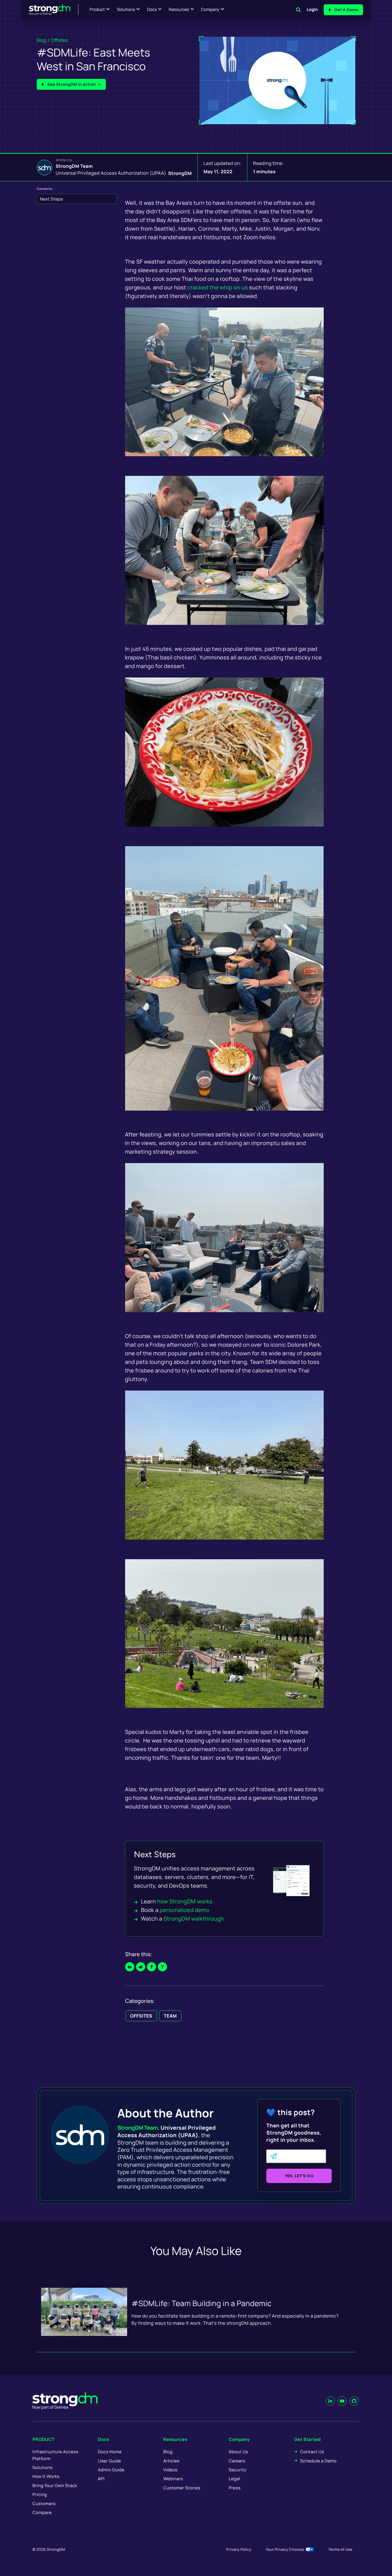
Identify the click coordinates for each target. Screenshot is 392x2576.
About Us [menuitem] (238, 2452)
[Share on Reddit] (141, 1967)
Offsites (60, 40)
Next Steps (52, 199)
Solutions (126, 10)
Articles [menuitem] (171, 2461)
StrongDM (180, 173)
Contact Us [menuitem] (312, 2452)
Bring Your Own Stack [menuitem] (55, 2486)
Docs (152, 10)
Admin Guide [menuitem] (111, 2470)
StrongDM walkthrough (194, 1919)
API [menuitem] (101, 2479)
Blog (41, 40)
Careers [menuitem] (237, 2461)
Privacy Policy (239, 2549)
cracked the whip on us (218, 287)
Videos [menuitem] (170, 2470)
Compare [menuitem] (42, 2512)
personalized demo (185, 1910)
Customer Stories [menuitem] (182, 2488)
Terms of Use (340, 2549)
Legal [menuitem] (234, 2479)
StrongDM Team (74, 166)
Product (97, 10)
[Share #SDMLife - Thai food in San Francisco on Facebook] (152, 1967)
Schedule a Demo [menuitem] (318, 2461)
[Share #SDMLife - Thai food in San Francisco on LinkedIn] (130, 1967)
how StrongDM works (185, 1901)
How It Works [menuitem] (46, 2476)
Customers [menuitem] (44, 2504)
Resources (179, 10)
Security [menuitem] (238, 2470)
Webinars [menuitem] (173, 2479)
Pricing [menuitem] (40, 2494)
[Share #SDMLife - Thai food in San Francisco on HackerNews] (162, 1967)
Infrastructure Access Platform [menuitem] (55, 2455)
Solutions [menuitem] (42, 2467)
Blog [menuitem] (168, 2452)
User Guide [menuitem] (109, 2461)
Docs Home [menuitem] (110, 2452)
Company (210, 10)
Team (170, 2016)
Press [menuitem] (235, 2488)
